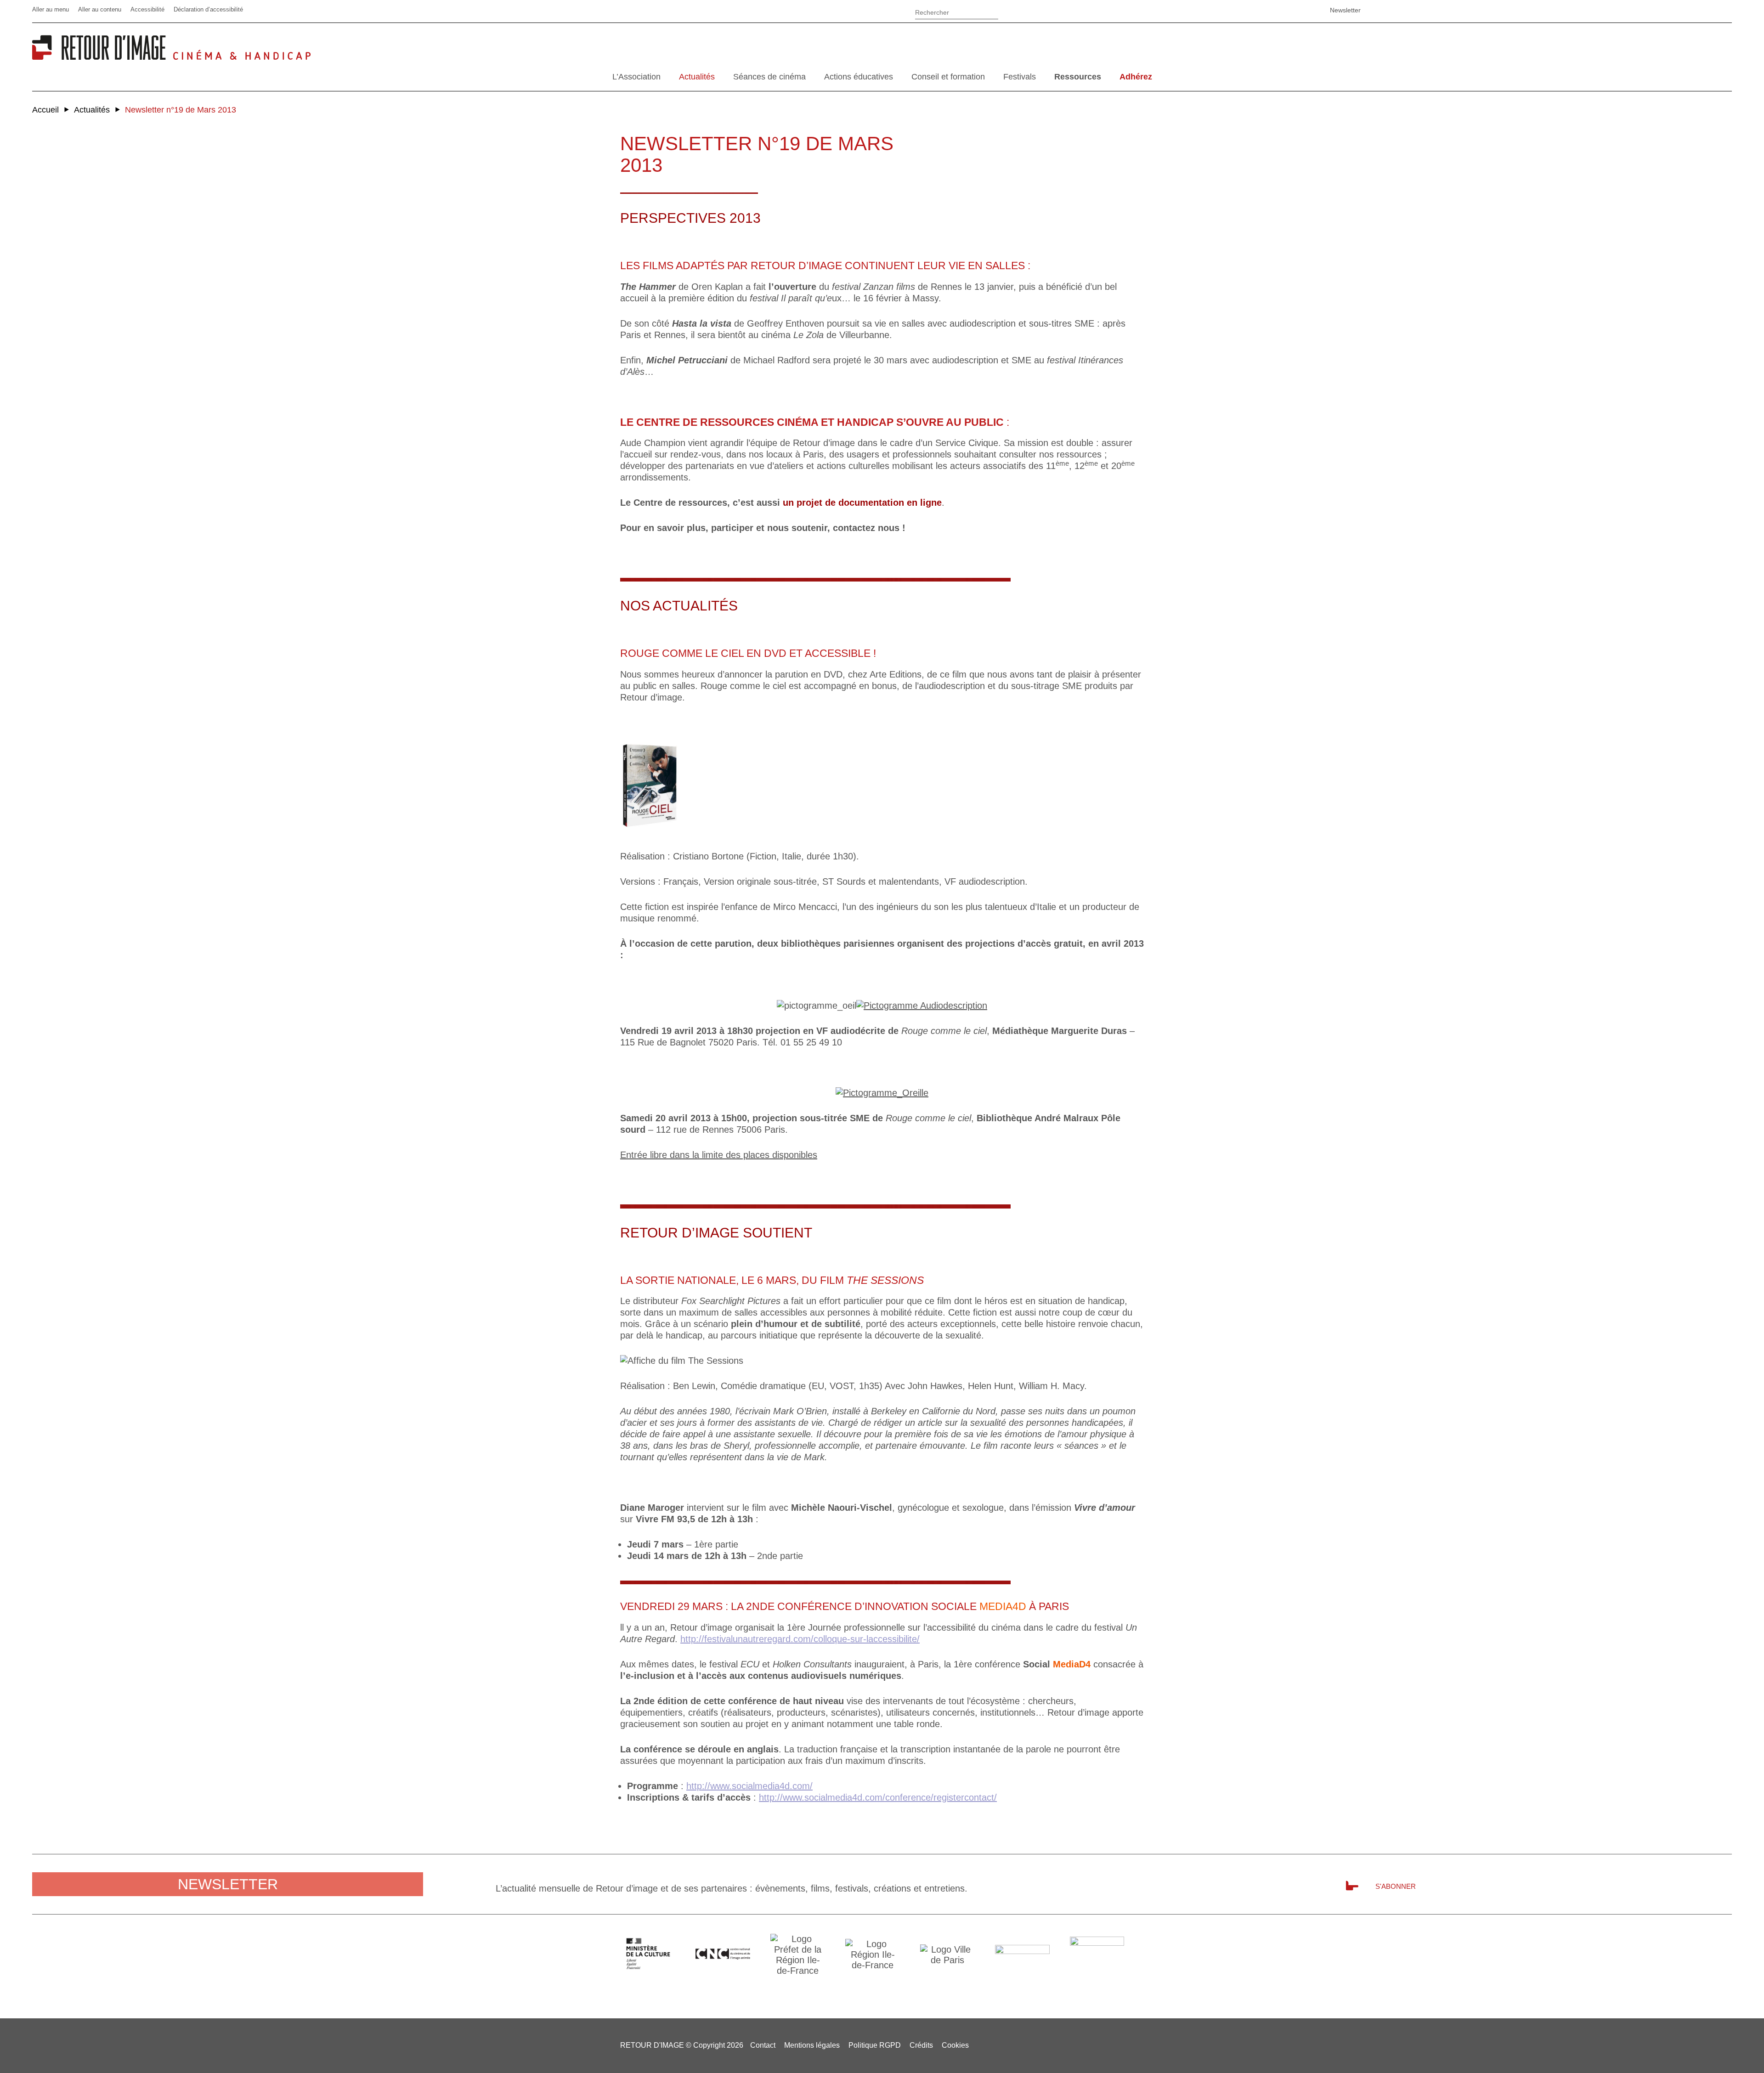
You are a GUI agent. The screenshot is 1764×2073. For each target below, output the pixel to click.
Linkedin (1252, 10)
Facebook (1229, 10)
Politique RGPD (875, 2045)
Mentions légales (812, 2045)
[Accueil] (102, 56)
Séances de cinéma (769, 77)
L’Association (636, 77)
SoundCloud (1298, 10)
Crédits (921, 2045)
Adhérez (1136, 77)
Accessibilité (147, 9)
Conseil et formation (948, 77)
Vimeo (1275, 10)
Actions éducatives (859, 77)
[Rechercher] (957, 11)
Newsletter (1345, 10)
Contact (763, 2045)
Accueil (45, 110)
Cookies (955, 2045)
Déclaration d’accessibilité (208, 9)
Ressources (1078, 77)
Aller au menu (51, 9)
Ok (1010, 14)
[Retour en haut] (1738, 2045)
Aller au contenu (100, 9)
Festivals (1020, 77)
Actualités (697, 77)
